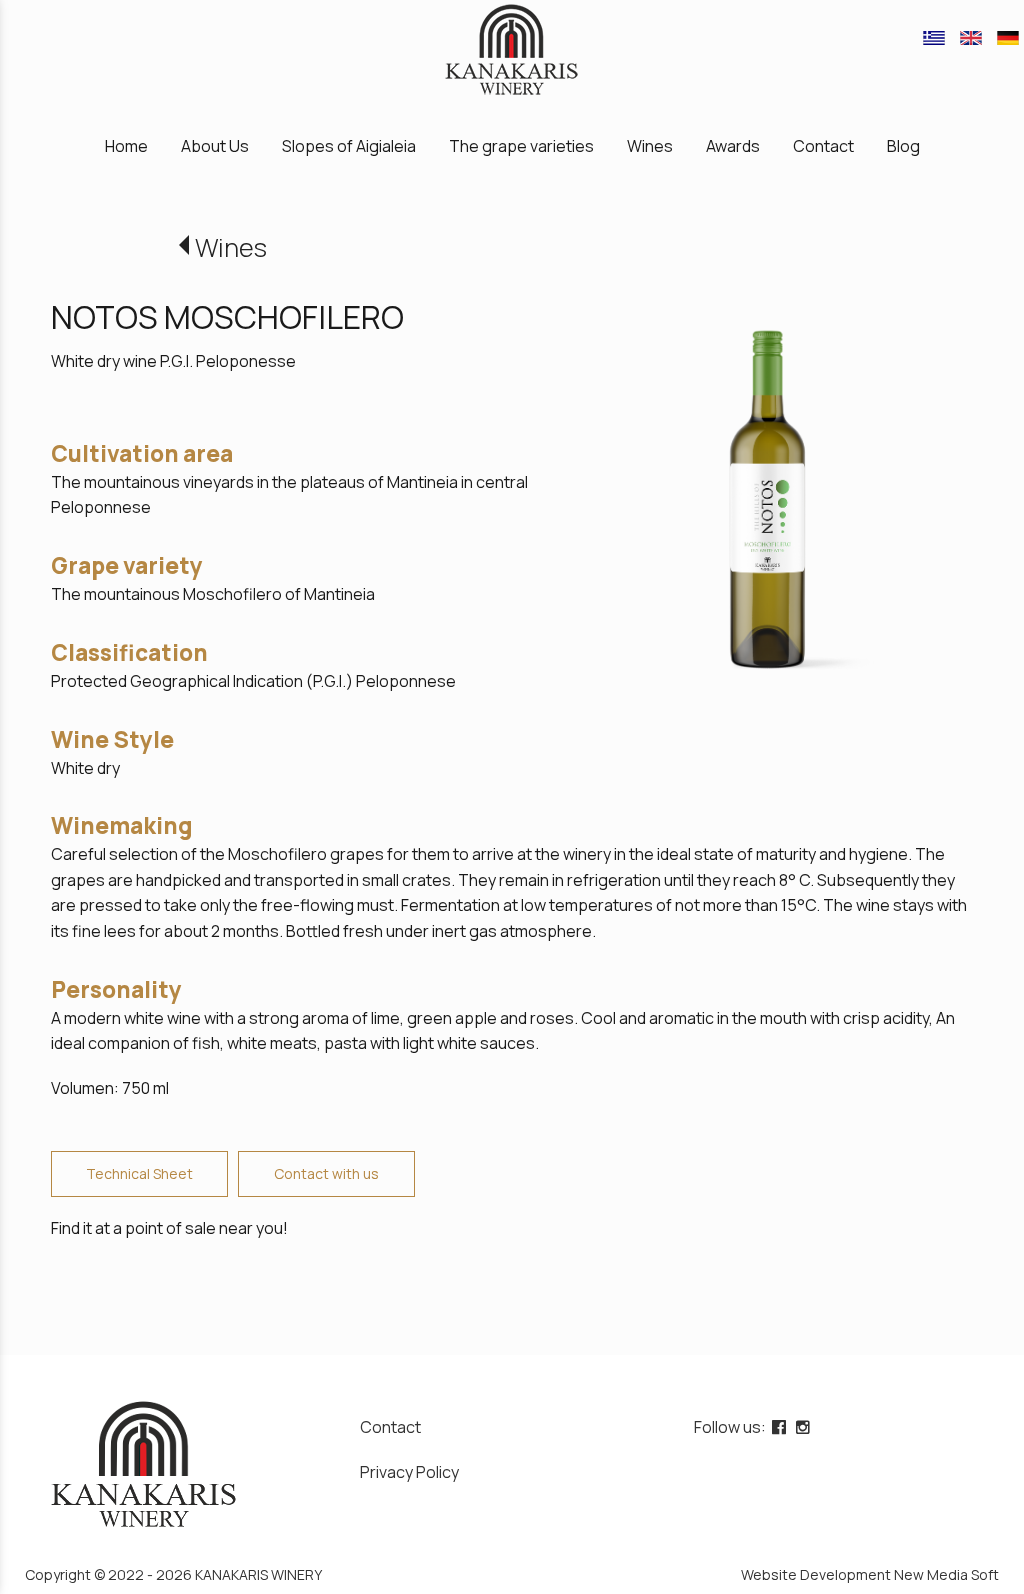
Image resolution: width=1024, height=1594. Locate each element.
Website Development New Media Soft (870, 1574)
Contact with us (326, 1173)
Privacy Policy (409, 1472)
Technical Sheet (139, 1173)
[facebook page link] (781, 1427)
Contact (390, 1427)
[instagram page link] (805, 1427)
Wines (230, 247)
